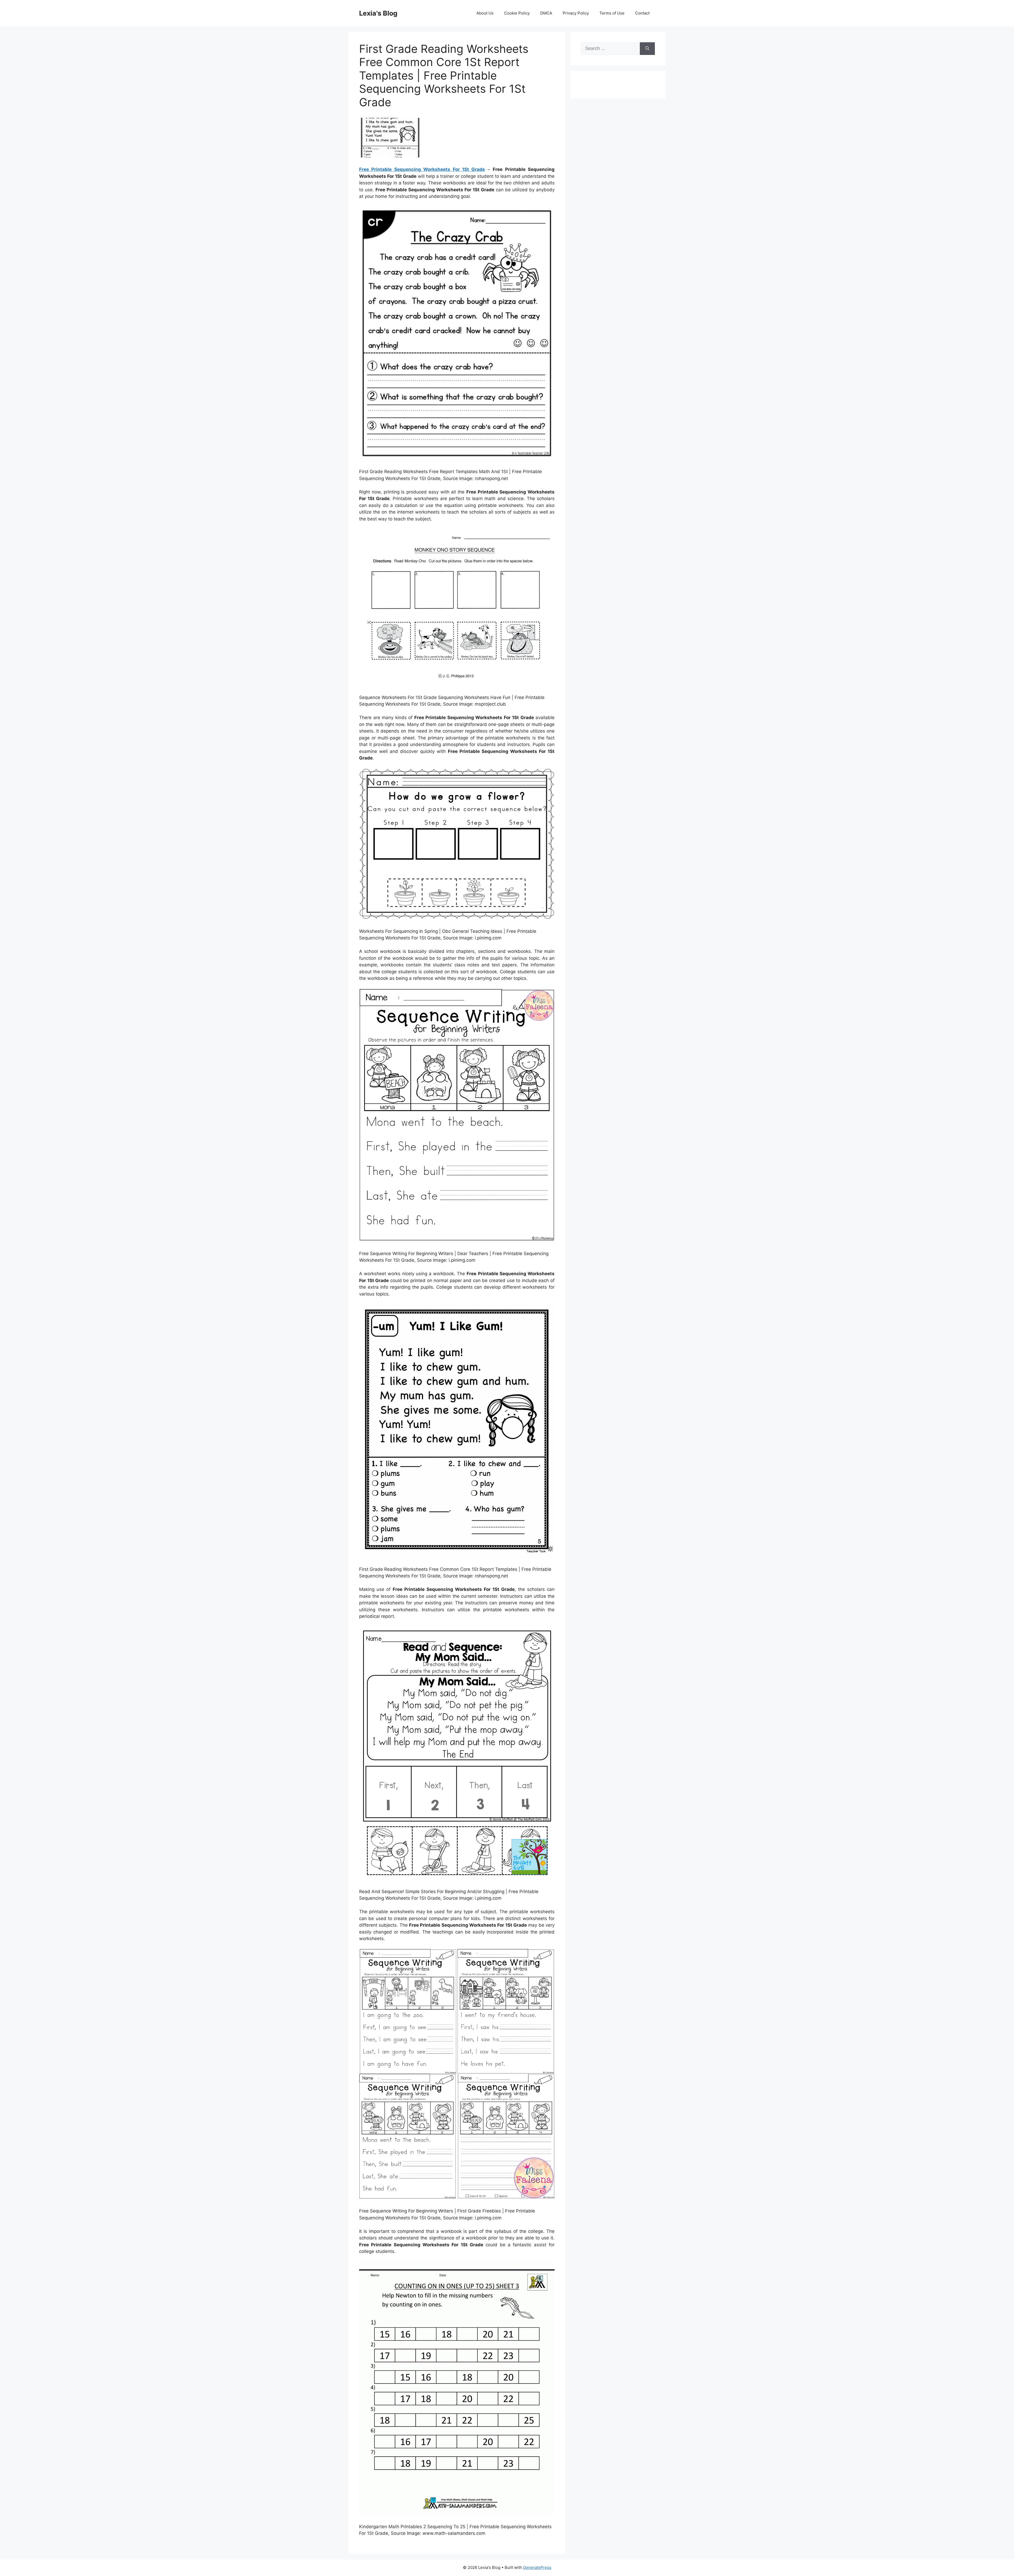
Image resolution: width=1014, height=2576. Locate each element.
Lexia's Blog (378, 13)
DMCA (546, 13)
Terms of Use (612, 13)
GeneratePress (537, 2567)
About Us (485, 13)
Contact (642, 13)
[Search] (647, 49)
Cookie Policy (517, 13)
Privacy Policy (576, 13)
